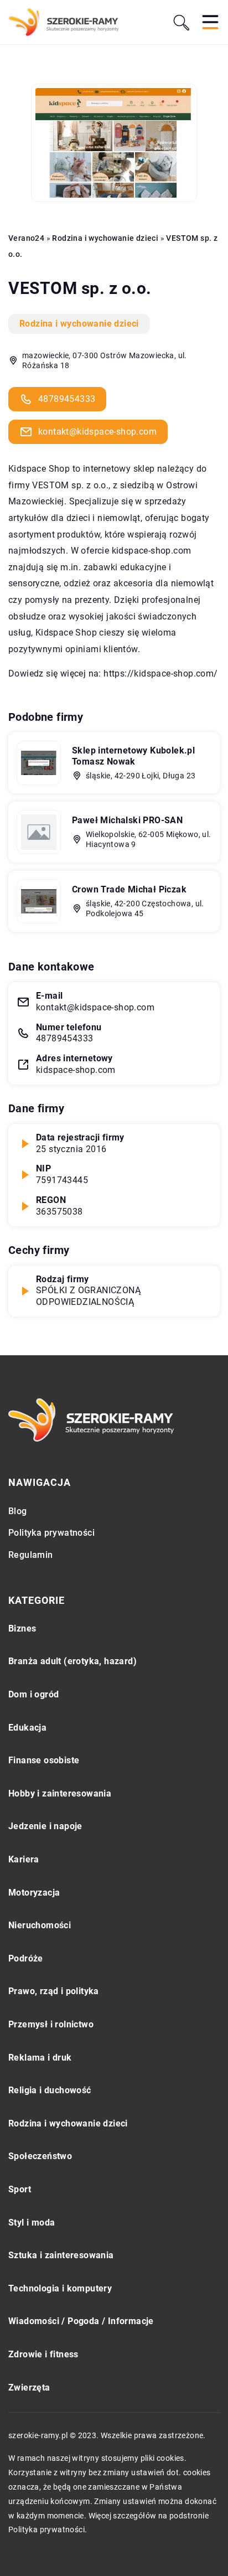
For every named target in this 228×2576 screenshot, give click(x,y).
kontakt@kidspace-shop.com (97, 432)
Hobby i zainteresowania (60, 1793)
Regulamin (31, 1555)
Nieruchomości (40, 1925)
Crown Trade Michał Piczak (129, 889)
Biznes (22, 1628)
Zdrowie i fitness (43, 2354)
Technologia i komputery (60, 2288)
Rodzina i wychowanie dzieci (79, 324)
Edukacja (27, 1728)
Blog (18, 1511)
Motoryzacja (34, 1893)
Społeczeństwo (40, 2156)
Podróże (26, 1958)
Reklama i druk (40, 2058)
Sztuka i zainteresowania (61, 2255)
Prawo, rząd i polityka (54, 1991)
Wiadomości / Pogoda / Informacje (81, 2321)
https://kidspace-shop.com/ (160, 673)
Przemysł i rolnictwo (51, 2024)
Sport (20, 2189)
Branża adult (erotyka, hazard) (72, 1661)
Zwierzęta (29, 2387)
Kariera (24, 1859)
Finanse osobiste (44, 1760)
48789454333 (67, 399)
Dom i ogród (33, 1694)
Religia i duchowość (50, 2090)
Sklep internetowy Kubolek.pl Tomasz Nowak (133, 756)
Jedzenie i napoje (45, 1826)
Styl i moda (32, 2223)
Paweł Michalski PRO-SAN (127, 820)
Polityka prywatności (51, 1533)
